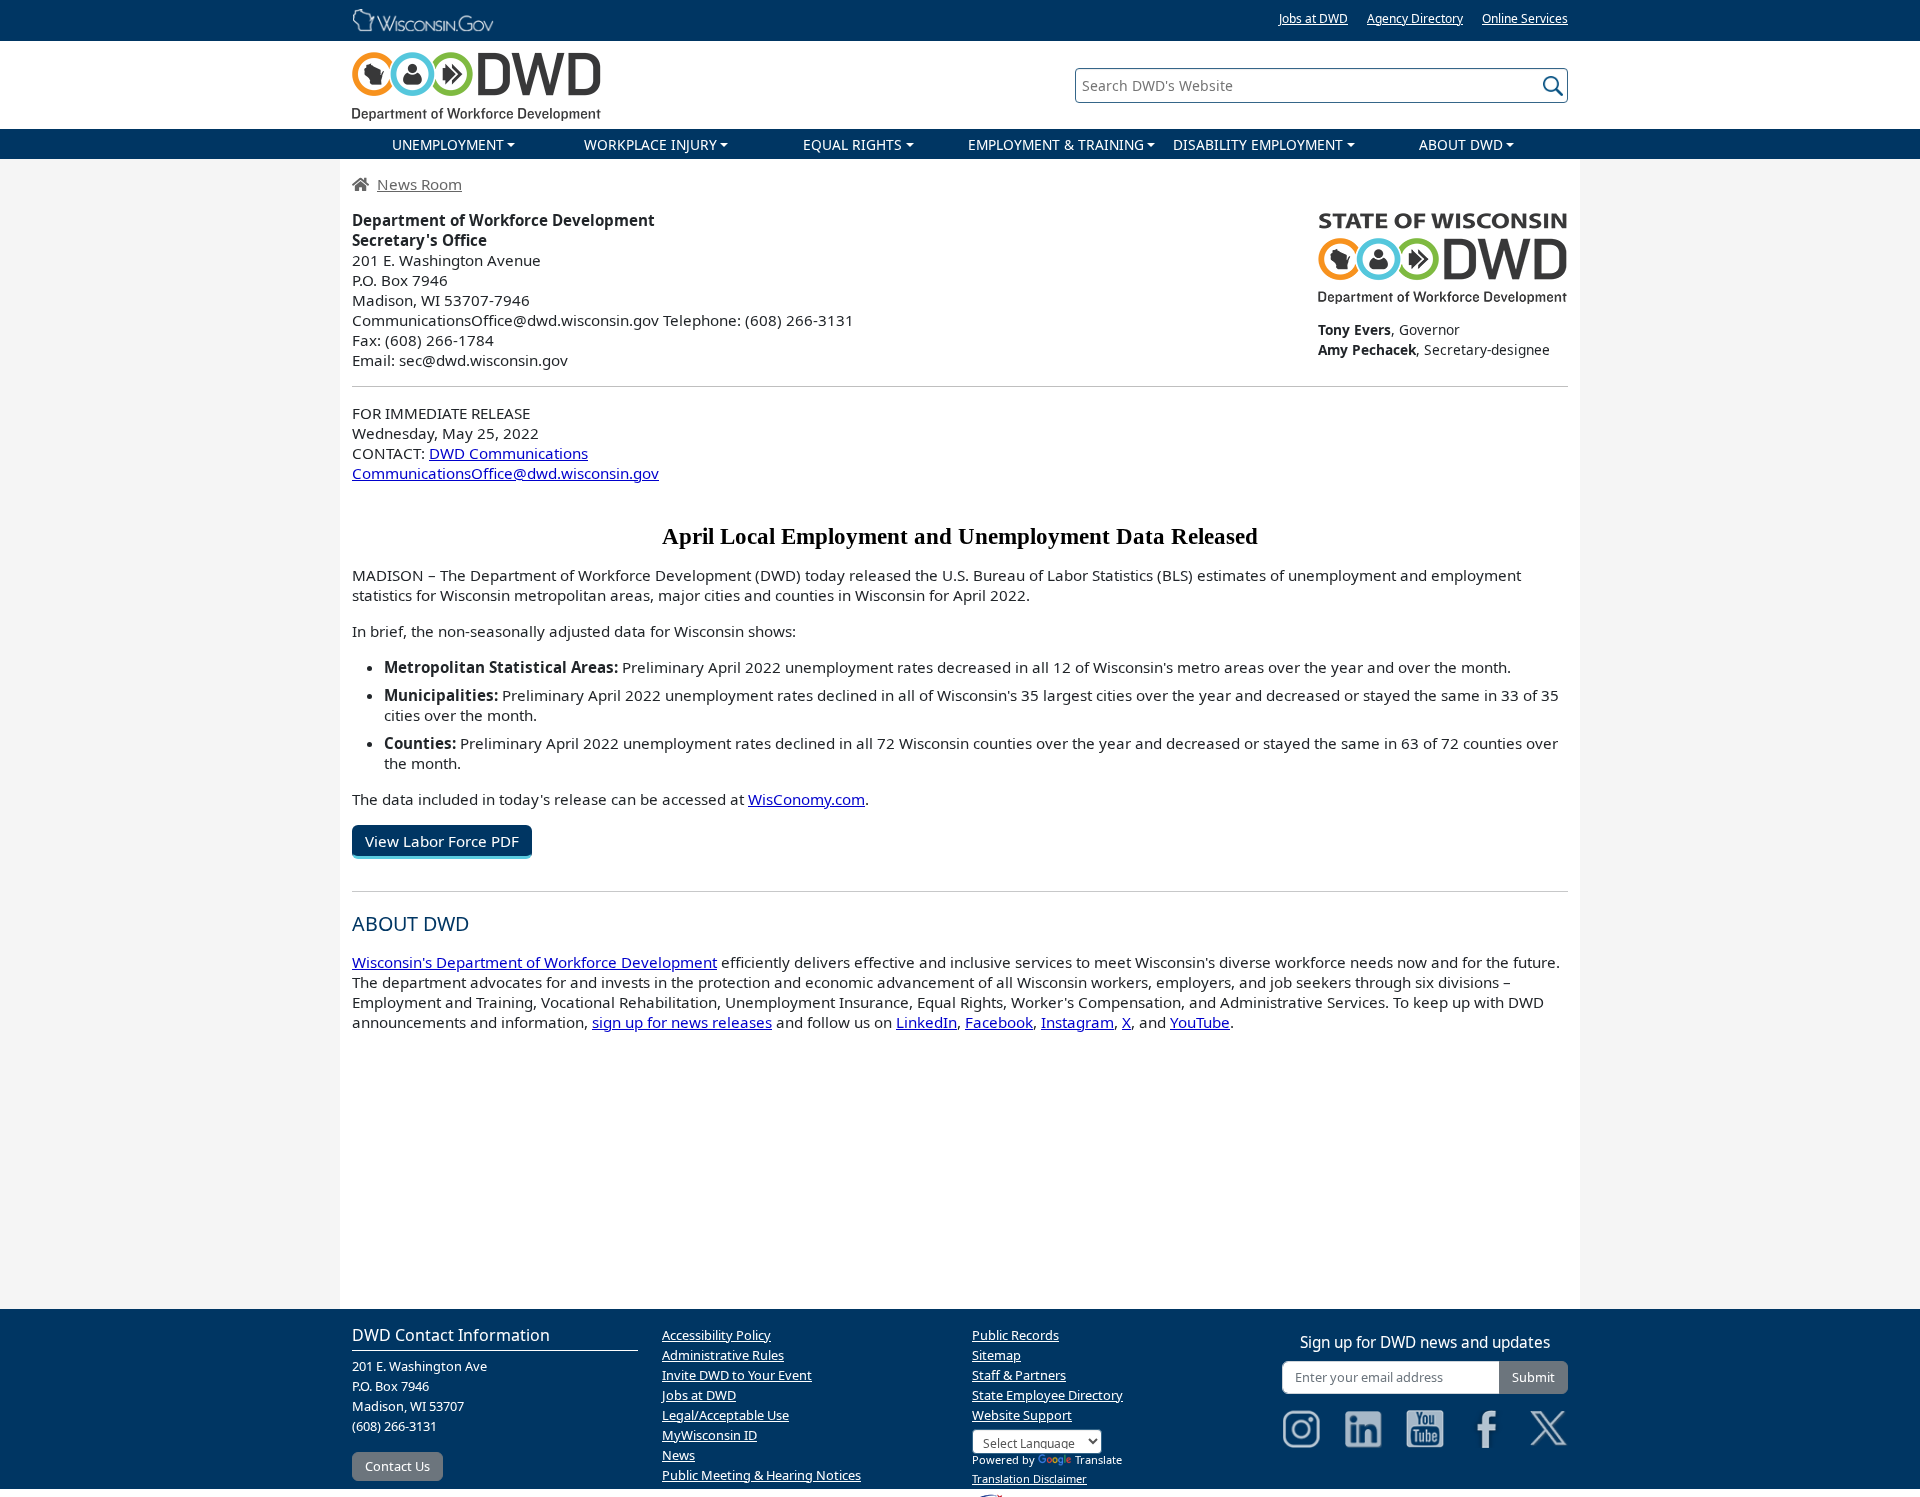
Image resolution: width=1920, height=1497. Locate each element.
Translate (1098, 1459)
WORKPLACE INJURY (650, 144)
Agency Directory (1415, 18)
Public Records (1015, 1335)
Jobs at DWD (1313, 18)
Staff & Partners (1019, 1375)
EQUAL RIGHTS (852, 144)
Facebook (999, 1022)
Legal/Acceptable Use (725, 1415)
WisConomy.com (806, 799)
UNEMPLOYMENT (448, 144)
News (678, 1455)
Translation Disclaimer (1029, 1478)
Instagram (1077, 1022)
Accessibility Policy (716, 1335)
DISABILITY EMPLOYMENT (1258, 144)
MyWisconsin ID (709, 1435)
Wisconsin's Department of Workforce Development (534, 962)
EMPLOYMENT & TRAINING (1056, 144)
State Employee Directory (1047, 1395)
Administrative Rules (723, 1355)
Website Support (1022, 1415)
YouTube (1200, 1022)
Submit (1533, 1377)
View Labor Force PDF (442, 841)
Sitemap (996, 1355)
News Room (419, 184)
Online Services (1525, 18)
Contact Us (397, 1466)
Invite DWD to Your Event (737, 1375)
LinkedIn (926, 1022)
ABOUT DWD (1461, 144)
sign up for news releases (682, 1022)
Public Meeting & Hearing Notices (761, 1475)
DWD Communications (508, 453)
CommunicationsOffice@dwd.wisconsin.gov (505, 473)
